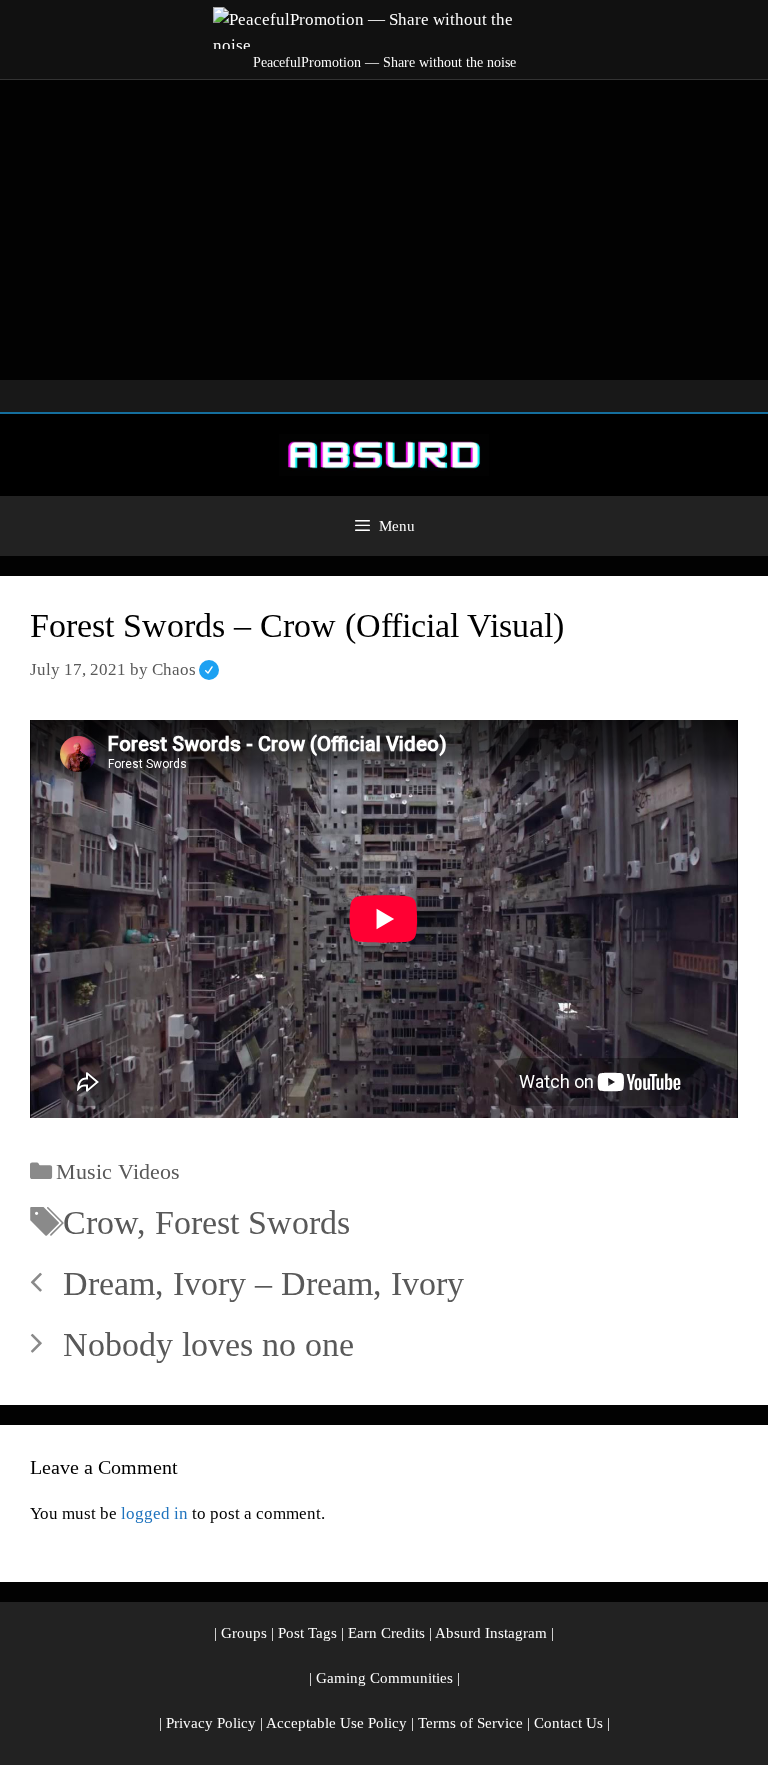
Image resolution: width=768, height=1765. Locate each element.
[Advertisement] (384, 230)
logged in (154, 1513)
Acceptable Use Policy (336, 1723)
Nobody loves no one (208, 1344)
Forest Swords (252, 1222)
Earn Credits (386, 1633)
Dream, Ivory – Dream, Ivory (263, 1283)
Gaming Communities (384, 1678)
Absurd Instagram (491, 1633)
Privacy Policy (211, 1723)
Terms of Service (470, 1723)
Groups (244, 1633)
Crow (100, 1222)
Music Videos (118, 1171)
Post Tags (307, 1633)
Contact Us (568, 1723)
